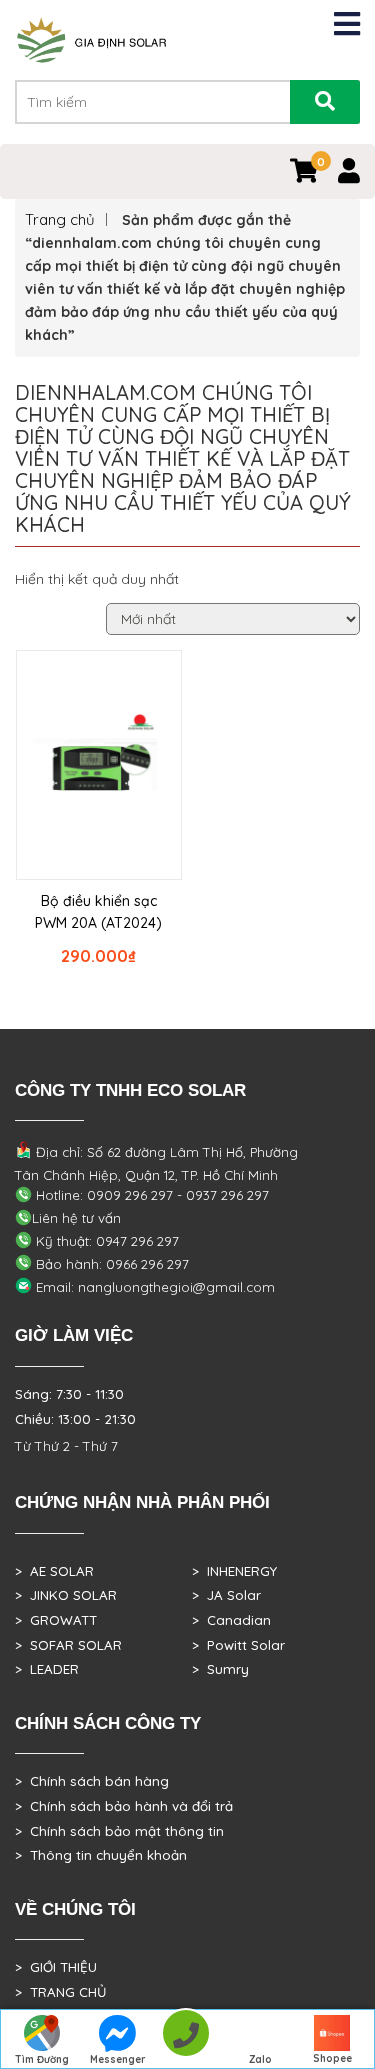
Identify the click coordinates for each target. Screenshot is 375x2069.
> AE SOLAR (54, 1571)
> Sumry (220, 1669)
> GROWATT (56, 1620)
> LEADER (47, 1669)
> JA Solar (226, 1595)
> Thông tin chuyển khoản (101, 1855)
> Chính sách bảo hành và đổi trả (124, 1806)
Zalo (260, 2059)
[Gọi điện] (185, 2039)
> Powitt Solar (238, 1645)
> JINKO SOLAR (66, 1595)
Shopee (332, 2058)
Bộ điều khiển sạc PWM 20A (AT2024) (98, 912)
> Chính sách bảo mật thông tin (119, 1831)
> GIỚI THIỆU (56, 1967)
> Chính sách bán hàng (92, 1781)
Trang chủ (60, 219)
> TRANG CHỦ (60, 1992)
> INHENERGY (234, 1571)
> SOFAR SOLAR (68, 1645)
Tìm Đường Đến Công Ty (42, 2061)
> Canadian (231, 1620)
